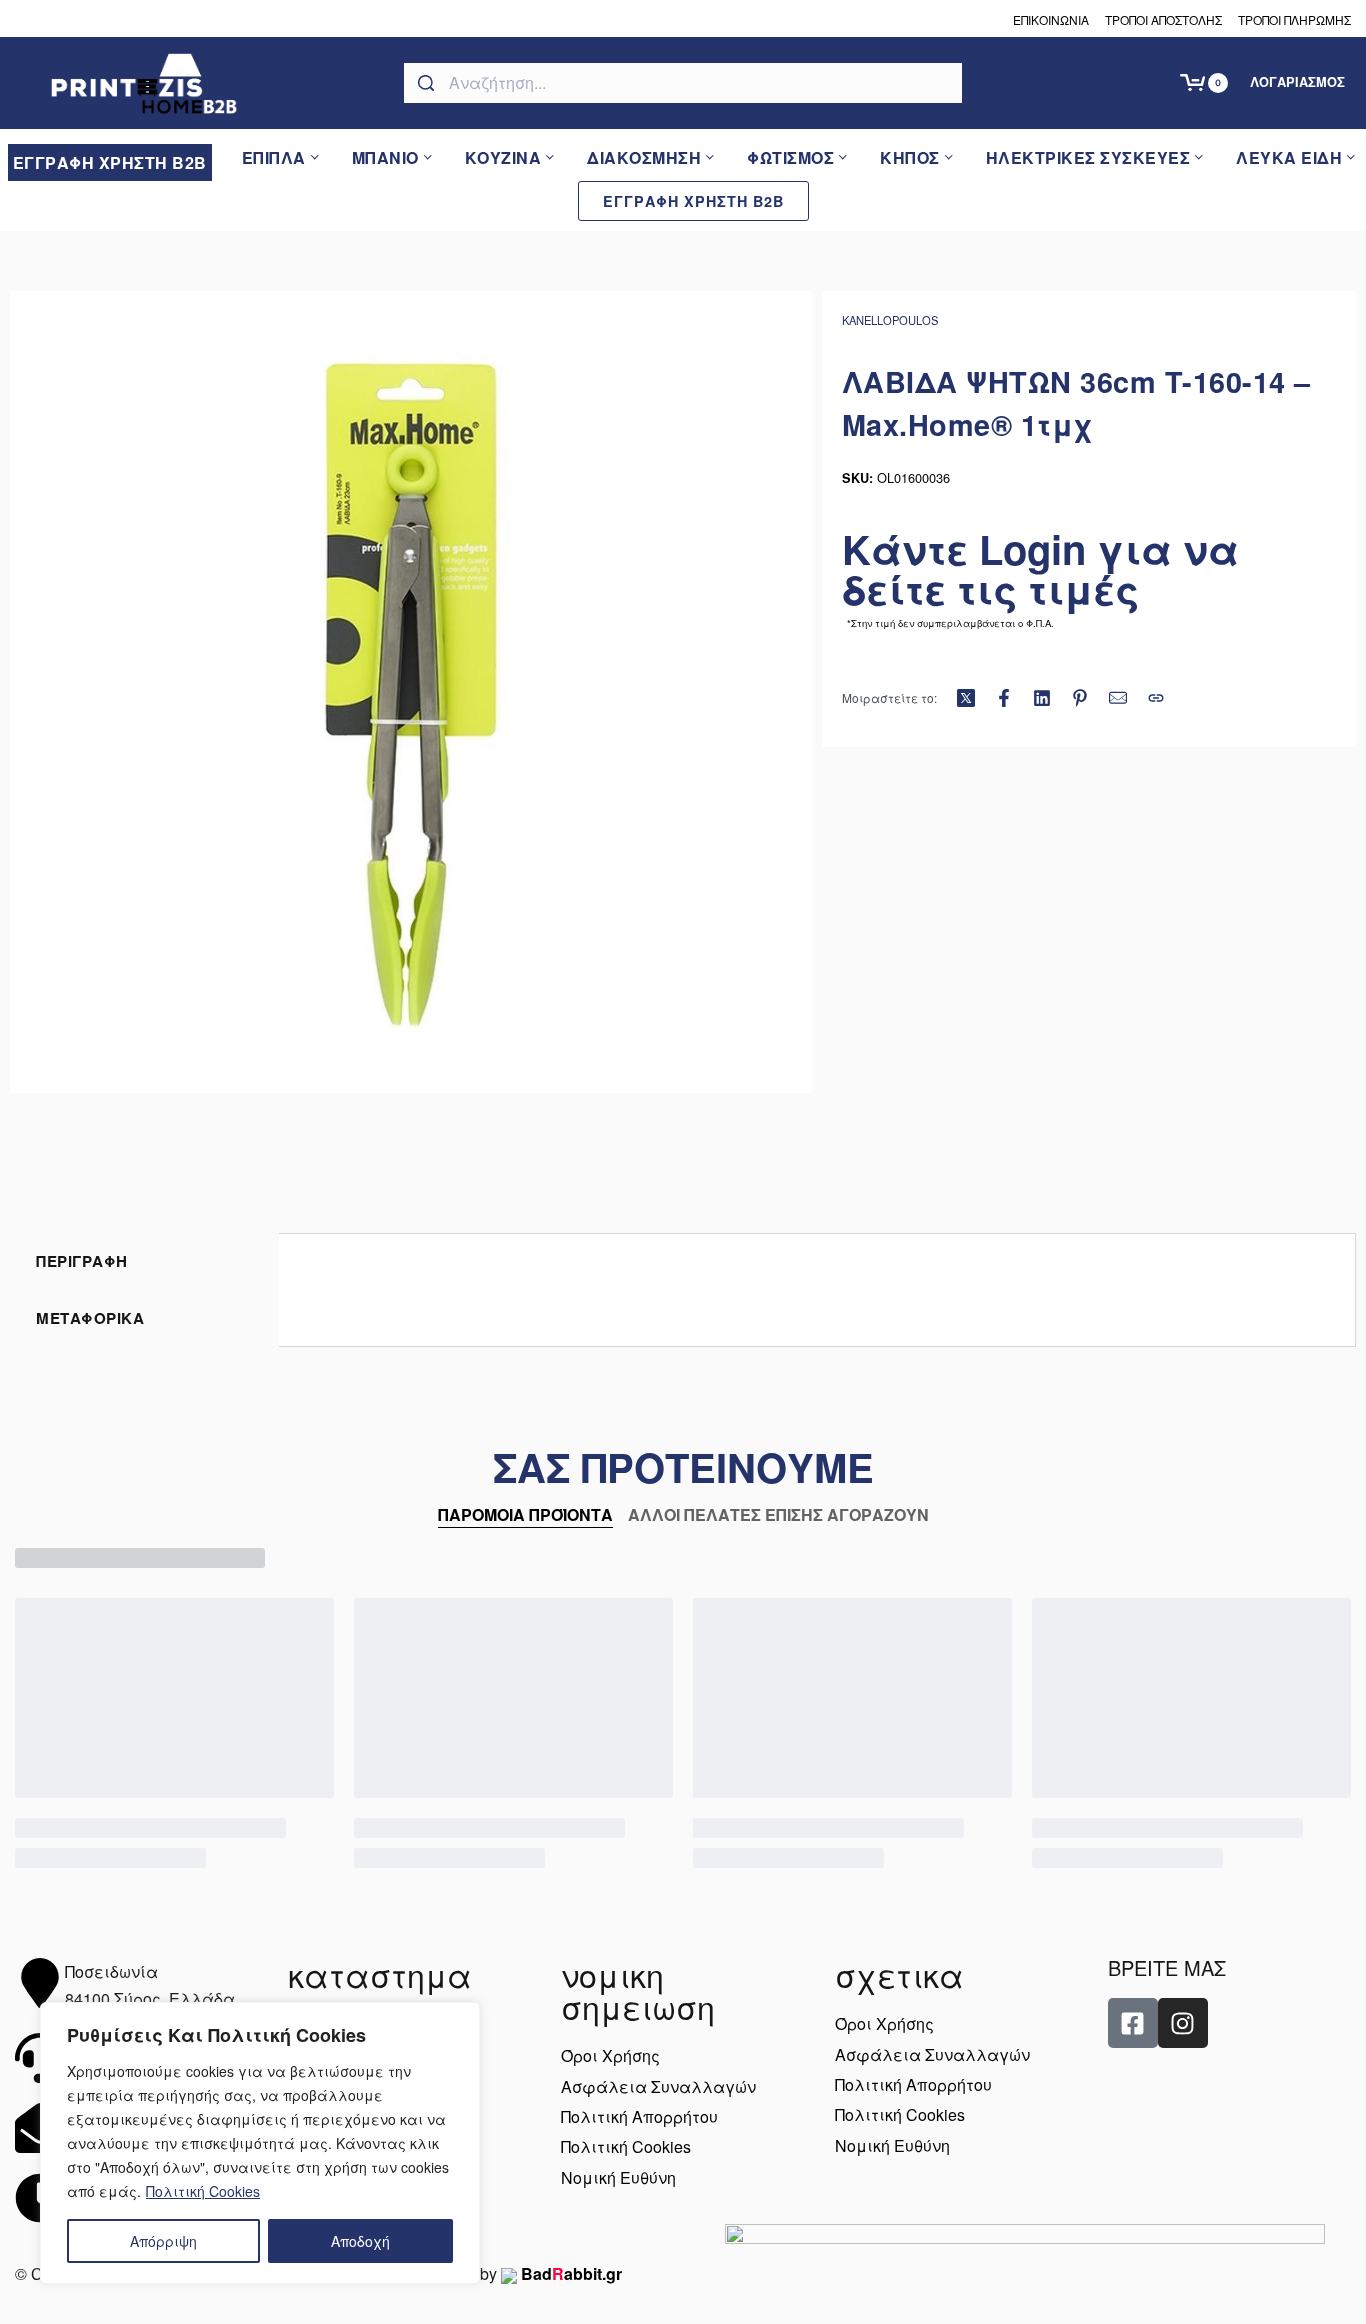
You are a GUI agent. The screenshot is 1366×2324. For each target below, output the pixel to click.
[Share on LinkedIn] (1042, 698)
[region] (260, 2143)
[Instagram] (1183, 2023)
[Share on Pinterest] (1080, 698)
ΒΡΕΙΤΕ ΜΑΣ (1167, 1967)
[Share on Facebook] (1004, 698)
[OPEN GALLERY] (411, 692)
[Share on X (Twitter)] (966, 698)
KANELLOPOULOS (890, 320)
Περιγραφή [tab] (82, 1261)
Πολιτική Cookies (203, 2191)
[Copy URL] (1156, 698)
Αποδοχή (360, 2241)
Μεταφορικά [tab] (90, 1318)
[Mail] (1118, 698)
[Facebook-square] (1133, 2023)
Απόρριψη (163, 2241)
